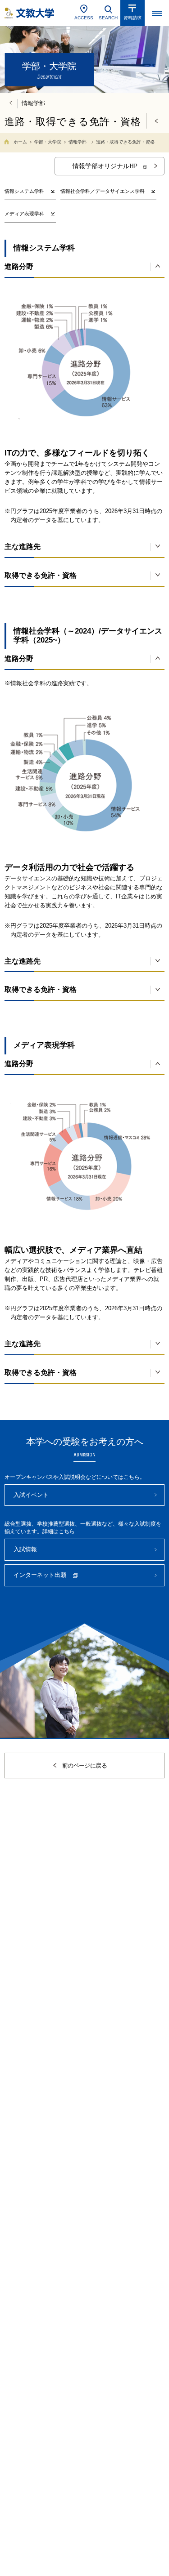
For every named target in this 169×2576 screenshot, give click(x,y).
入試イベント (31, 1495)
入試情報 (25, 1549)
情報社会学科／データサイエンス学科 (103, 191)
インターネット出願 (40, 1575)
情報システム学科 (24, 191)
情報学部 (78, 142)
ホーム (20, 142)
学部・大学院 (48, 142)
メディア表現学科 (24, 214)
